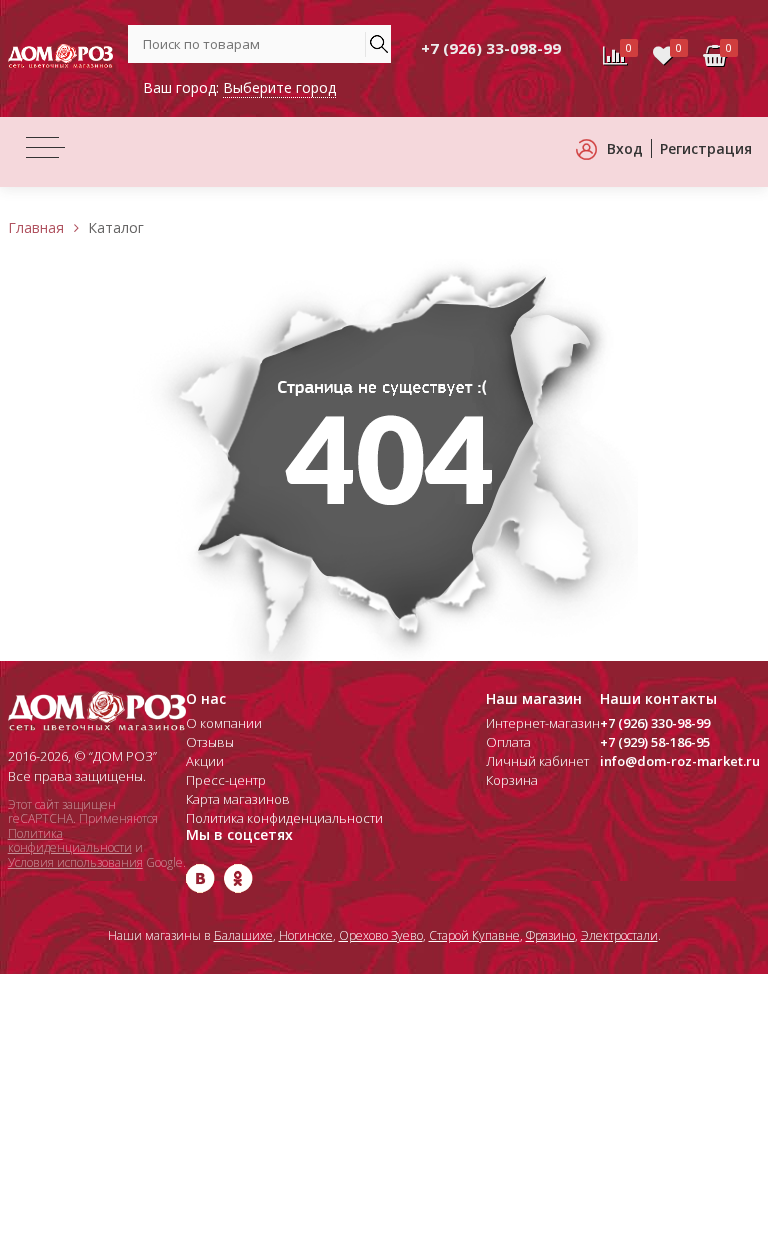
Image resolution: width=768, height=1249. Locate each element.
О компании (224, 723)
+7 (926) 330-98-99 (655, 723)
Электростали (619, 935)
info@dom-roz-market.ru (680, 761)
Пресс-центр (226, 780)
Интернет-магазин (543, 723)
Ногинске (306, 935)
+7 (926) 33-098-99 (491, 48)
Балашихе (243, 935)
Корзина (512, 780)
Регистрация (706, 148)
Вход (625, 148)
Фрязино (550, 935)
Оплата (508, 742)
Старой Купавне (474, 935)
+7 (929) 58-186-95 (655, 742)
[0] (663, 56)
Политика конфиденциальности (70, 840)
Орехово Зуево (381, 935)
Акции (205, 761)
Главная (36, 227)
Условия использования (75, 862)
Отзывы (210, 742)
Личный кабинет (537, 761)
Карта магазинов (238, 799)
